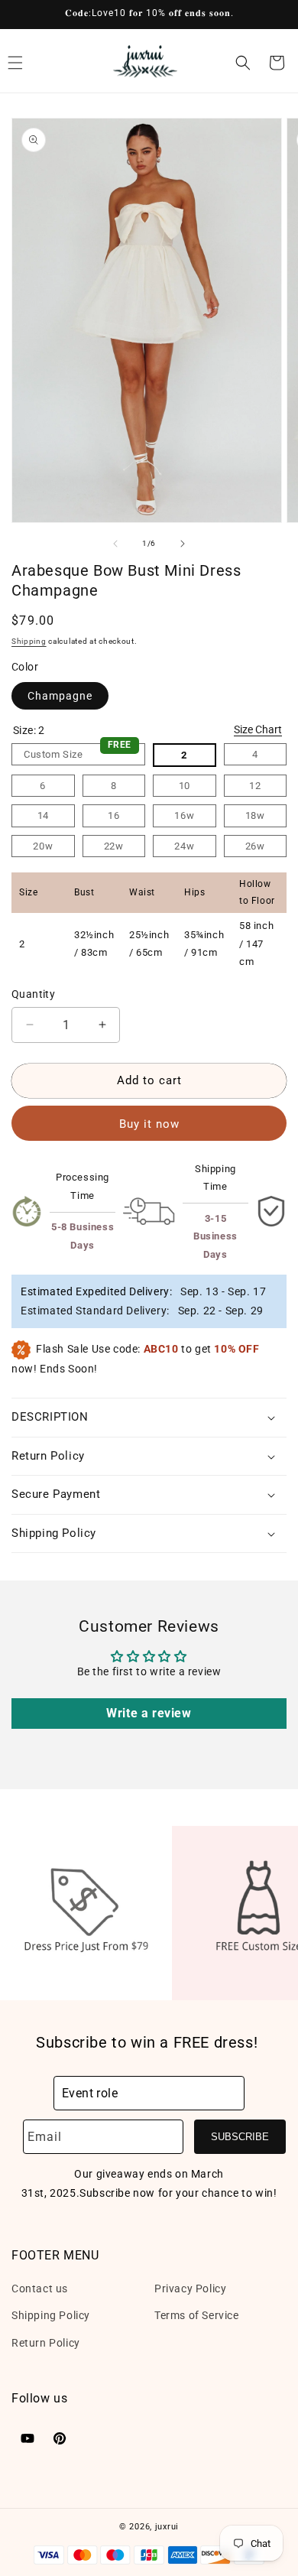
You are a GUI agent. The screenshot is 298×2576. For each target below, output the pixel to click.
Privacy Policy (190, 2289)
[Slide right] (183, 544)
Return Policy (46, 2343)
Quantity (33, 994)
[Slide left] (115, 544)
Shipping (29, 641)
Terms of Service (197, 2315)
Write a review (149, 1713)
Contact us (40, 2289)
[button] (243, 63)
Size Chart (258, 729)
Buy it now (149, 1124)
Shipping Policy (51, 2315)
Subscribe (240, 2137)
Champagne (60, 696)
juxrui (167, 2527)
